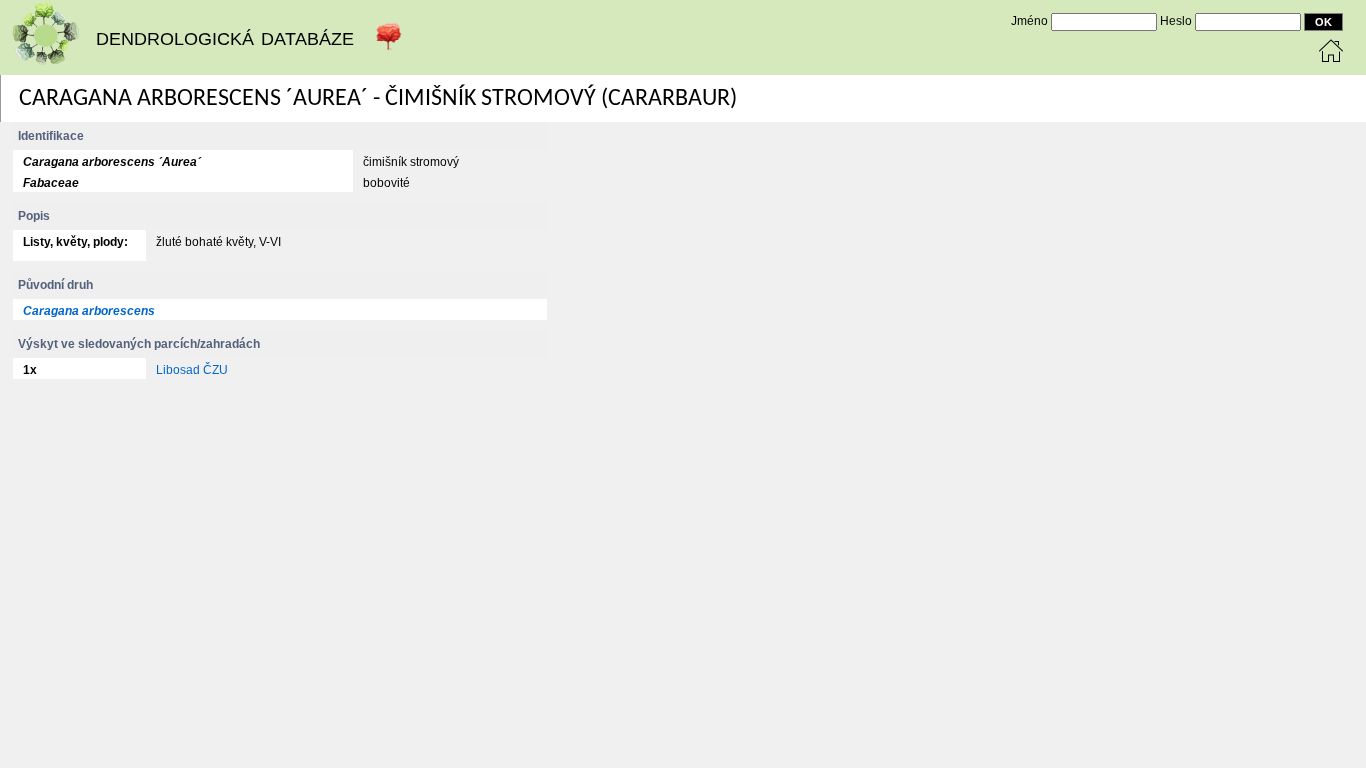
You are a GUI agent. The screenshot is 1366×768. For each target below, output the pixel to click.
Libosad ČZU (192, 370)
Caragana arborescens (89, 311)
